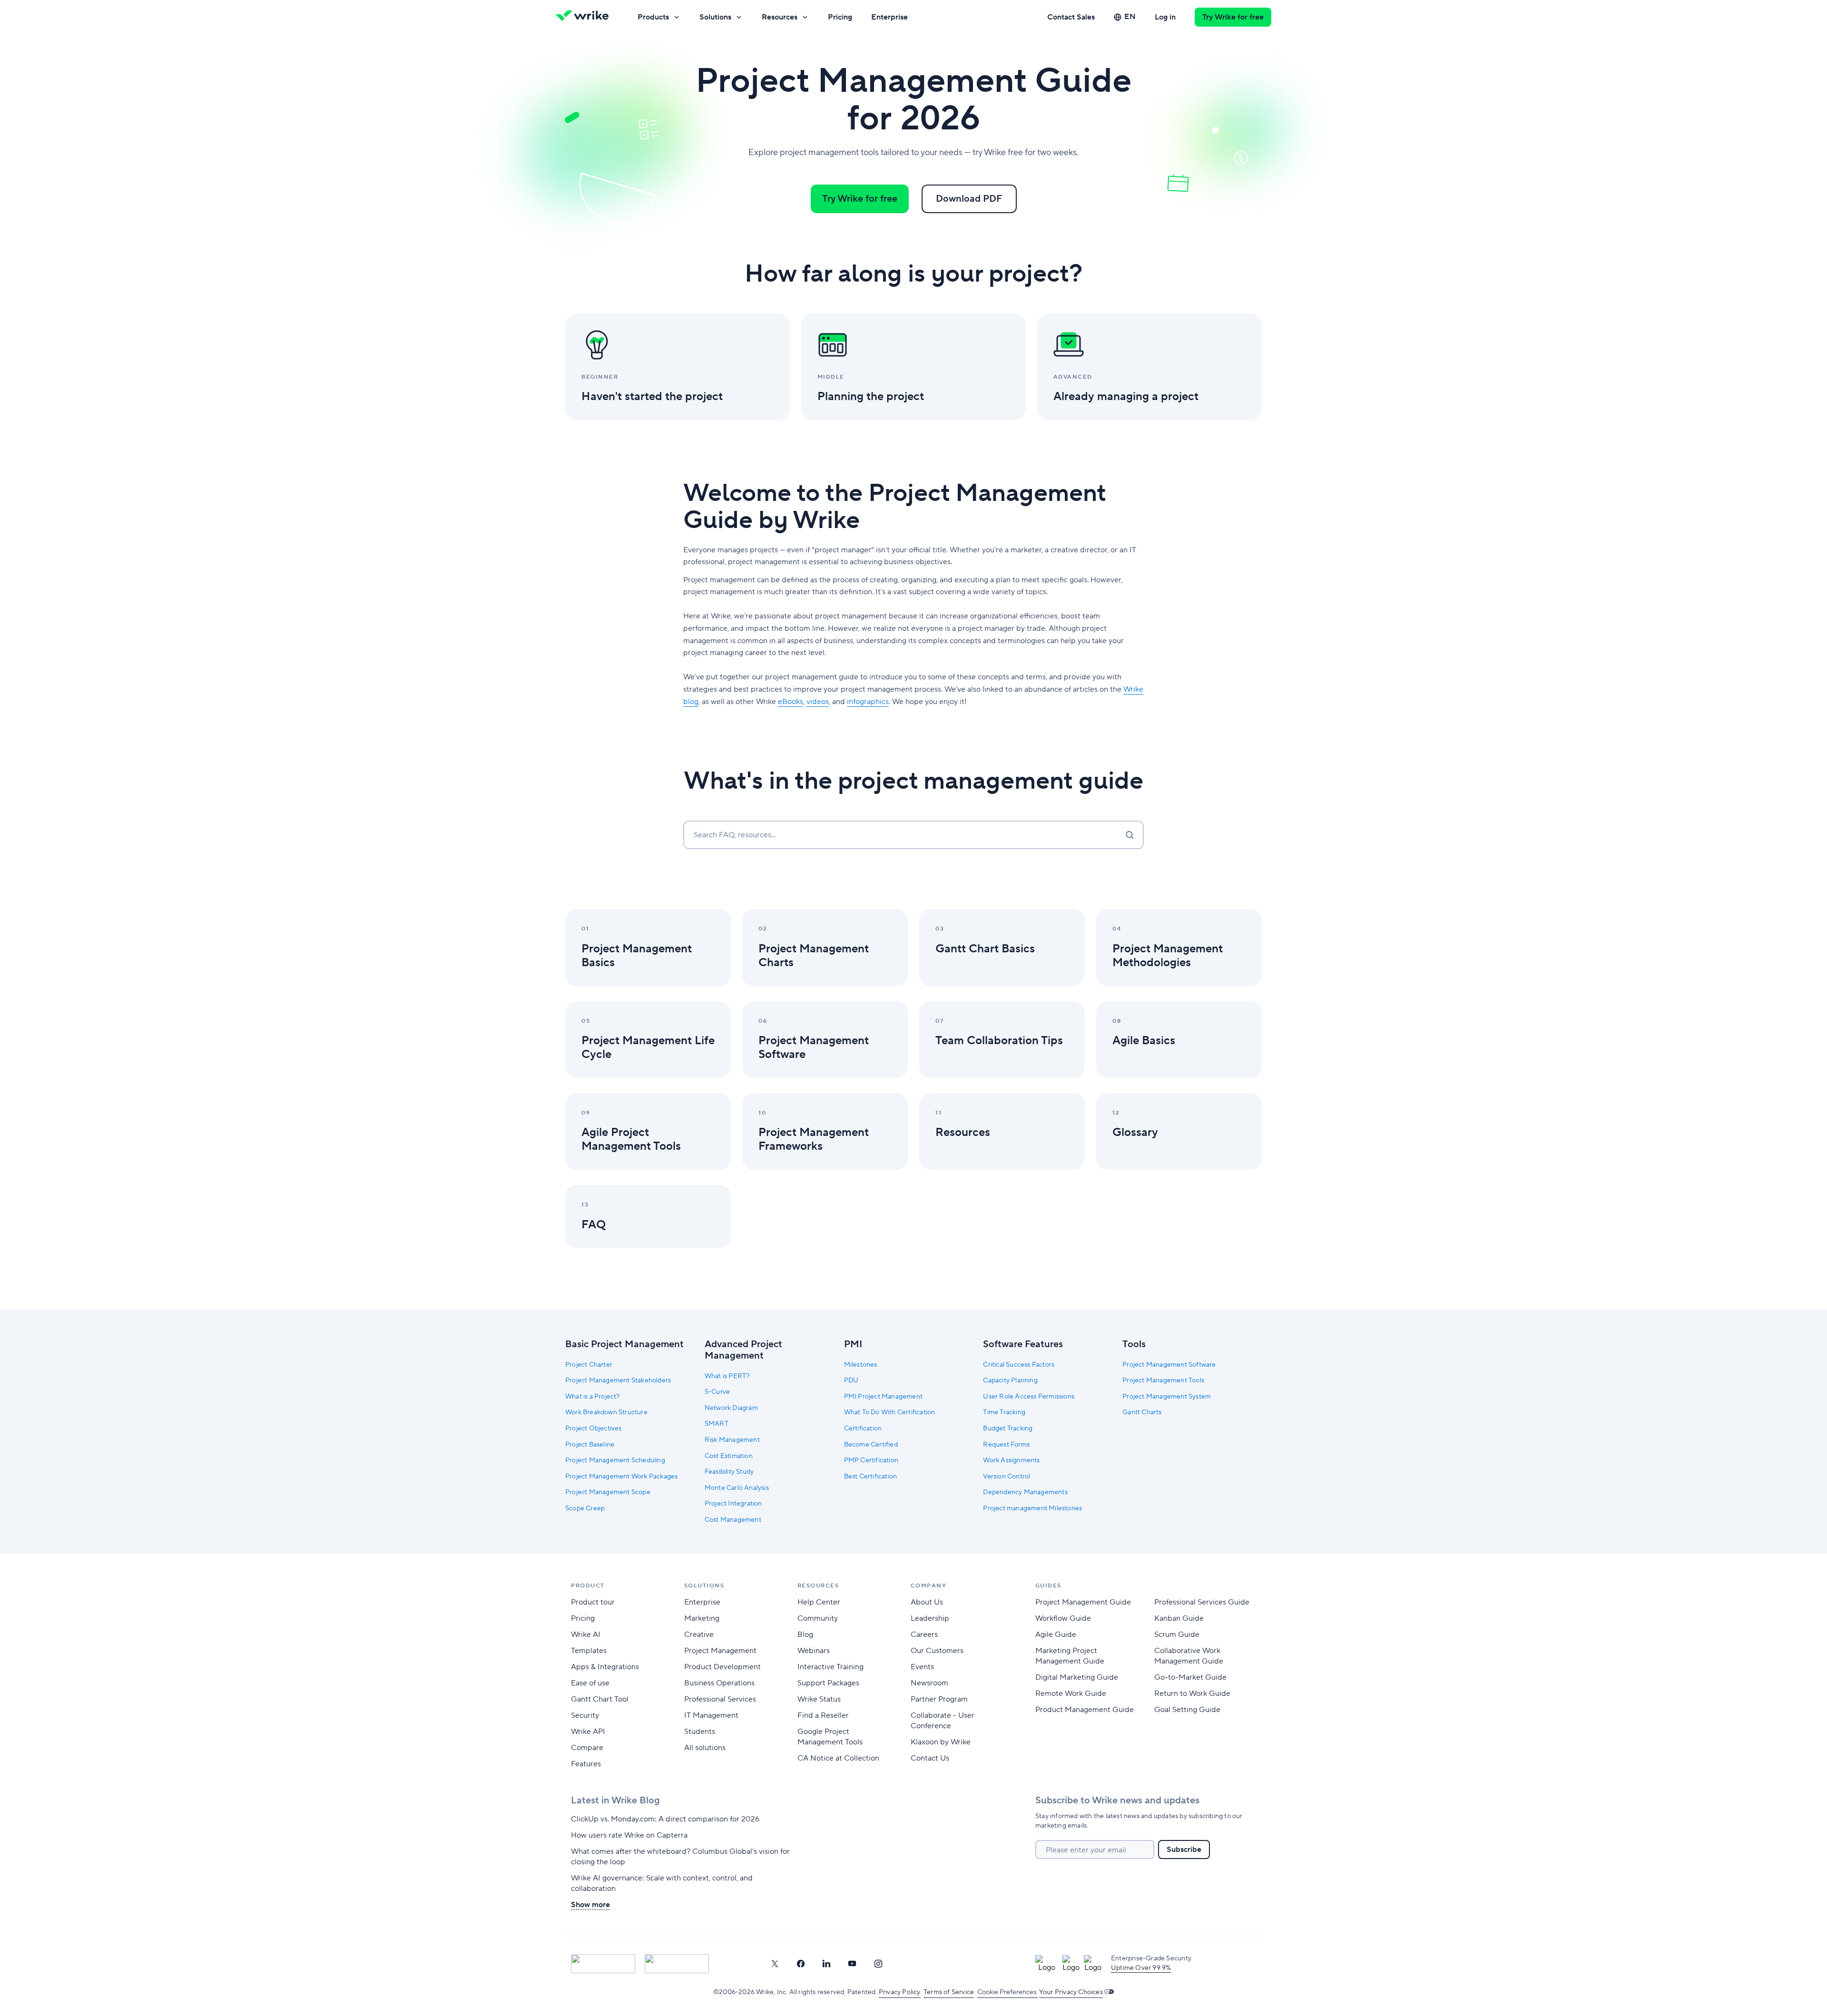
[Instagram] (878, 1964)
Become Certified (871, 1445)
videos (818, 702)
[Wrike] (585, 17)
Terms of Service (949, 1992)
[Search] (1130, 835)
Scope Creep (585, 1508)
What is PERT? (727, 1376)
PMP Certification (871, 1460)
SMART (717, 1424)
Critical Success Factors (1019, 1365)
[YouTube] (852, 1964)
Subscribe (1184, 1850)
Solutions (715, 17)
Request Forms (1006, 1445)
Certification (863, 1429)
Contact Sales (1071, 17)
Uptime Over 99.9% (1141, 1968)
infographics (868, 702)
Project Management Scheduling (615, 1460)
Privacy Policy (900, 1992)
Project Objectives (594, 1429)
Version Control (1007, 1477)
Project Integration (733, 1504)
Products (653, 17)
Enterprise (889, 17)
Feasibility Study (729, 1472)
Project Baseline (590, 1445)
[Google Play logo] (677, 1964)
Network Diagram (731, 1408)
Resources (780, 17)
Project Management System (1167, 1397)
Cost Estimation (729, 1456)
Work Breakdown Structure (606, 1412)
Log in (1165, 17)
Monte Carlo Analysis (737, 1488)
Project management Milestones (1032, 1508)
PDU (851, 1380)
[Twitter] (775, 1964)
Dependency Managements (1025, 1492)
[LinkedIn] (826, 1964)
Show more (590, 1905)
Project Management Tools (1163, 1380)
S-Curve (717, 1392)
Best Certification (871, 1477)
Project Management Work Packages (621, 1477)
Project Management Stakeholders (618, 1380)
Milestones (861, 1365)
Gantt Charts (1142, 1412)
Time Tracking (1004, 1412)
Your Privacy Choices (1071, 1992)
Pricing (840, 17)
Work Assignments (1011, 1460)
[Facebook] (801, 1964)
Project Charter (589, 1365)
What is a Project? (593, 1397)
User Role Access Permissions (1029, 1397)
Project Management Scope (608, 1492)
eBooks (791, 702)
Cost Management (733, 1520)
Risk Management (732, 1440)
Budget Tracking (1008, 1429)
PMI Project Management (883, 1397)
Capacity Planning (1010, 1380)
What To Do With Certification (890, 1412)
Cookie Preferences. (1007, 1992)
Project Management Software (1169, 1365)
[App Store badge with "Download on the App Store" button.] (603, 1964)
